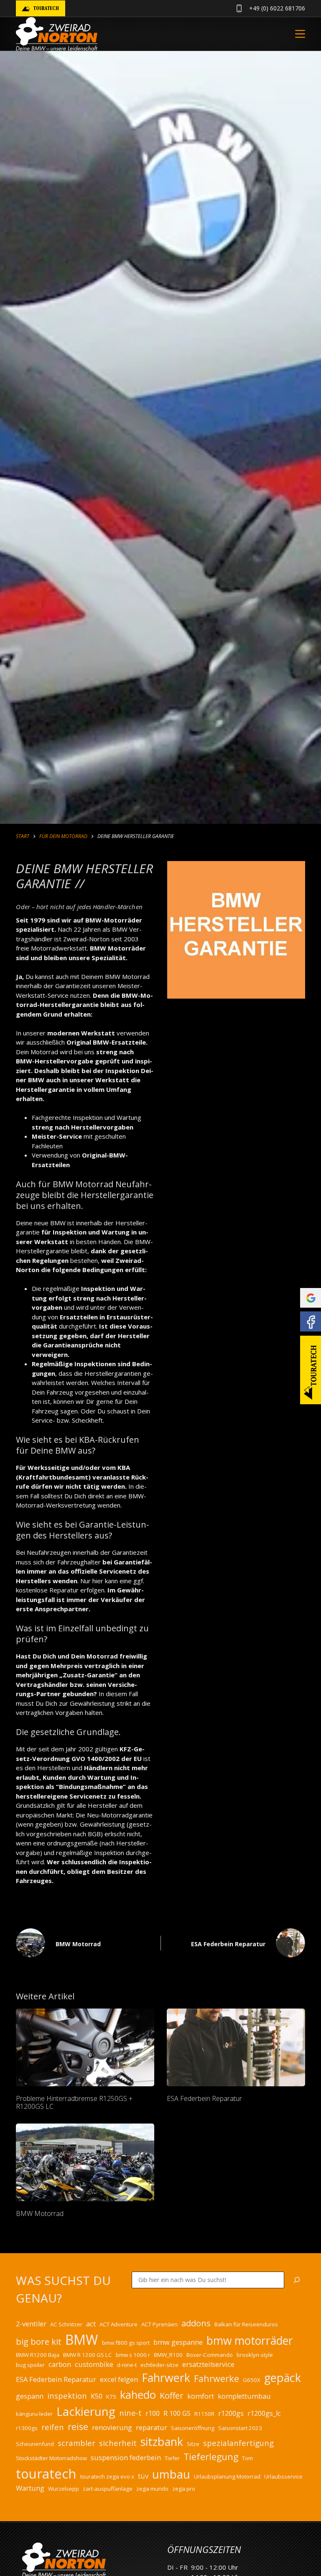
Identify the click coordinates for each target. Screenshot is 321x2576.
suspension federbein (126, 2458)
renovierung (112, 2428)
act (91, 2324)
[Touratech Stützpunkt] (311, 1370)
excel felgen (119, 2379)
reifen (53, 2427)
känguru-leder (34, 2414)
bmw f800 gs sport (126, 2343)
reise (78, 2426)
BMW (82, 2340)
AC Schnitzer (66, 2324)
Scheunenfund (35, 2444)
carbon (60, 2364)
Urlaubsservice (283, 2476)
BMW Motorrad (40, 2213)
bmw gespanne (178, 2342)
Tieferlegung (211, 2457)
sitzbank (162, 2442)
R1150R (204, 2414)
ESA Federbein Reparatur (204, 2098)
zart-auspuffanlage (108, 2489)
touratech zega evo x (107, 2476)
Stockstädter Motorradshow (51, 2458)
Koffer (172, 2396)
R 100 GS (177, 2413)
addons (196, 2323)
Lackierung (86, 2411)
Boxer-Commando (210, 2355)
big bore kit (39, 2342)
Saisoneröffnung (193, 2428)
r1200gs (231, 2413)
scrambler (76, 2443)
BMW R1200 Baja (38, 2355)
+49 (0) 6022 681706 (277, 8)
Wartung (30, 2488)
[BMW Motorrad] (85, 2162)
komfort (201, 2396)
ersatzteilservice (208, 2364)
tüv (143, 2476)
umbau (171, 2474)
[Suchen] (297, 2280)
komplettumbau (244, 2396)
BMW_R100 (168, 2355)
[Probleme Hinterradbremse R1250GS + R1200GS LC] (85, 2047)
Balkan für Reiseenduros (246, 2324)
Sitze (193, 2444)
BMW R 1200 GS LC (88, 2355)
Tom (247, 2458)
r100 (153, 2413)
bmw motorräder (250, 2341)
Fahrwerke (217, 2378)
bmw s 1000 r (133, 2355)
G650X (252, 2380)
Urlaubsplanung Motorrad (227, 2476)
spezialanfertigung (238, 2443)
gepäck (283, 2378)
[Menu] (300, 34)
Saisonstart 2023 (240, 2428)
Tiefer (172, 2458)
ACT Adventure (118, 2324)
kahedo (138, 2395)
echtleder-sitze (159, 2365)
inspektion (67, 2396)
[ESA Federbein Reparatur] (236, 2047)
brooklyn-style (255, 2355)
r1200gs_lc (264, 2413)
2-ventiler (31, 2324)
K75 (111, 2397)
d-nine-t (127, 2365)
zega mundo (152, 2489)
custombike (94, 2364)
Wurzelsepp (64, 2489)
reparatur (152, 2428)
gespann (30, 2396)
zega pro (184, 2489)
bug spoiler (30, 2365)
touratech (46, 2474)
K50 (97, 2396)
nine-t (130, 2413)
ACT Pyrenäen (159, 2324)
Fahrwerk (166, 2378)
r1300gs (27, 2428)
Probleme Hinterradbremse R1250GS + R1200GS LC (74, 2102)
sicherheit (118, 2443)
